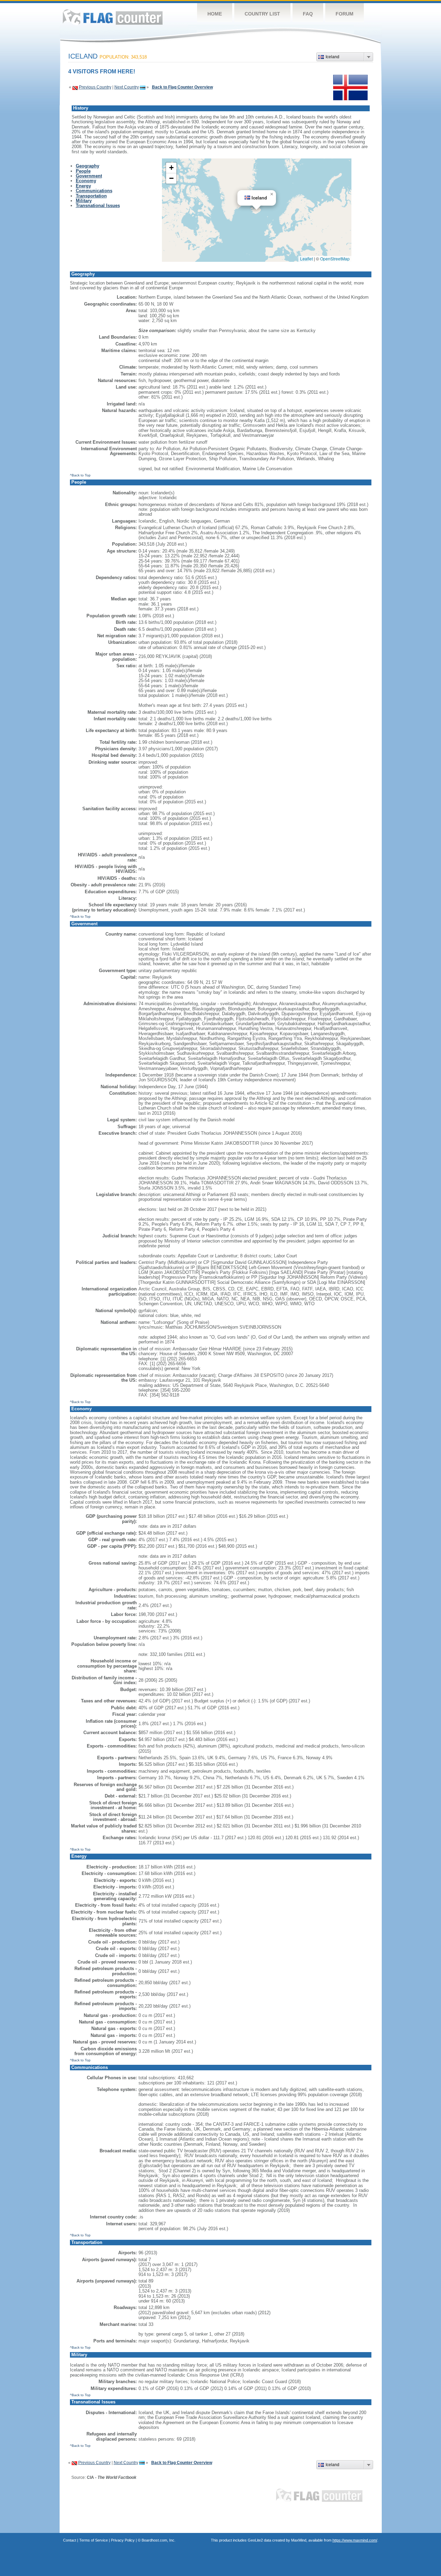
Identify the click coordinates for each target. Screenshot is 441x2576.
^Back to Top (80, 475)
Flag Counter (113, 17)
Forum (345, 14)
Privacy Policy (123, 2540)
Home (215, 14)
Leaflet (306, 259)
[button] (272, 194)
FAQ (308, 14)
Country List (262, 14)
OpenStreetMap (335, 259)
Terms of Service (94, 2540)
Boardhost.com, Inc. (158, 2540)
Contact (70, 2540)
